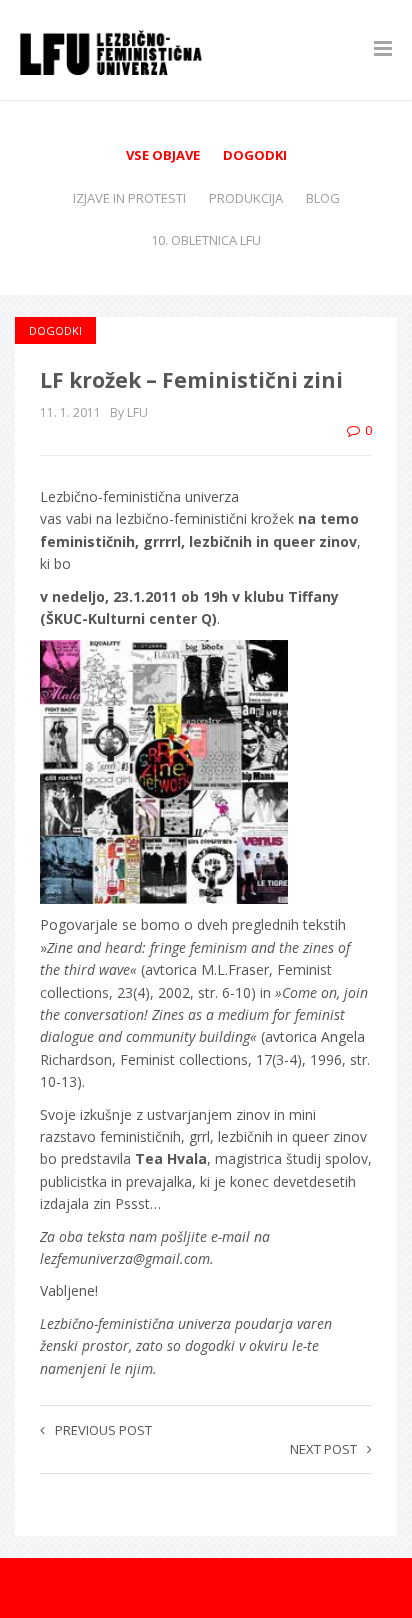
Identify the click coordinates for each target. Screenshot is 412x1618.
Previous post (103, 1430)
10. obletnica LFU (206, 240)
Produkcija (246, 198)
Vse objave (163, 155)
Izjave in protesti (129, 198)
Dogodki (255, 155)
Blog (323, 198)
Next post (323, 1449)
